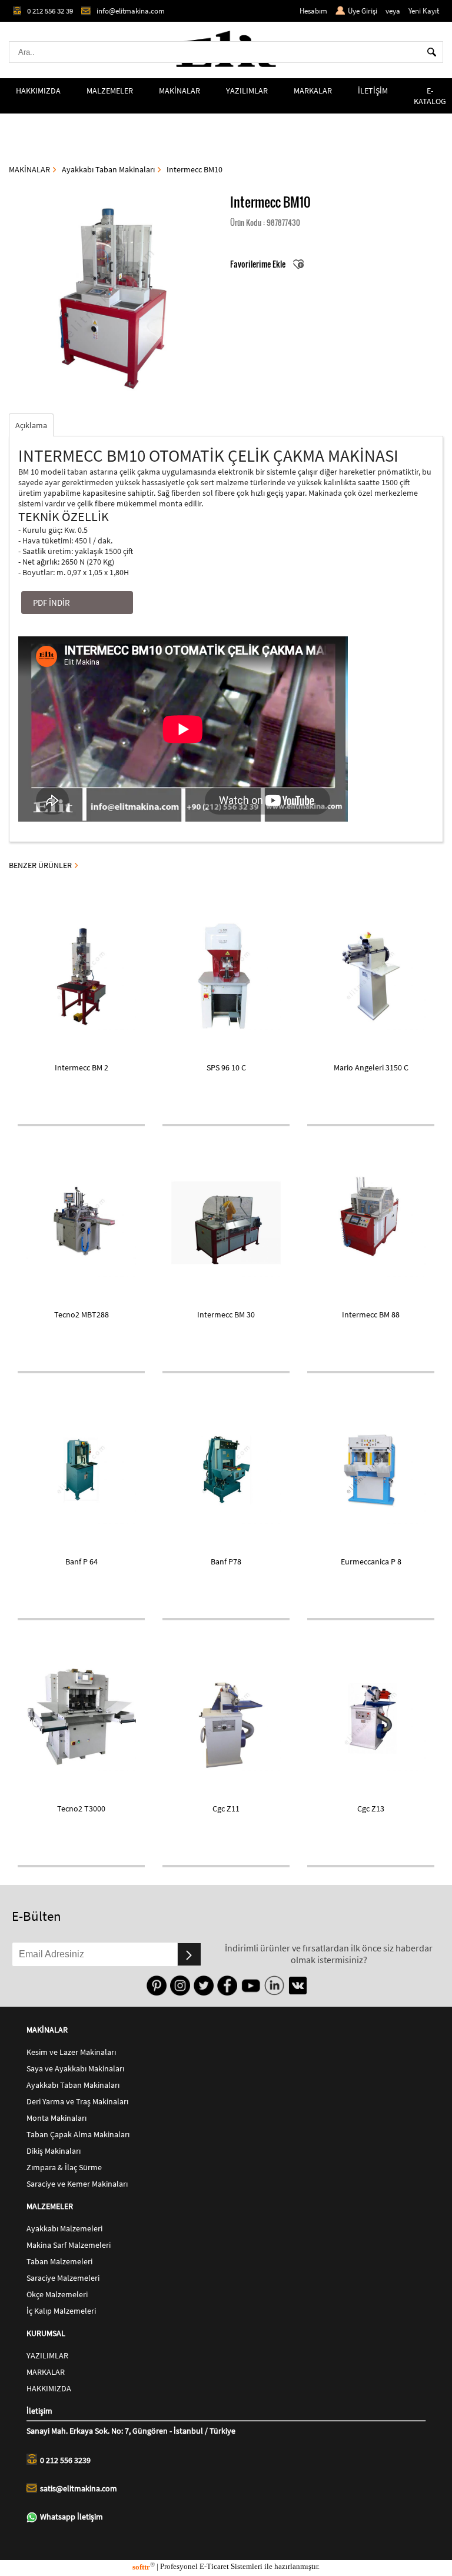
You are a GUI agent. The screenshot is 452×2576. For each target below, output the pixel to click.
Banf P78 (226, 1561)
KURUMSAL (46, 2333)
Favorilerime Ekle (259, 264)
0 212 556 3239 (65, 2460)
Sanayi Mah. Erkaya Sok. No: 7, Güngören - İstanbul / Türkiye (131, 2431)
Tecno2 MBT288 (82, 1314)
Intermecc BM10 (195, 169)
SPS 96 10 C (226, 1067)
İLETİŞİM (373, 91)
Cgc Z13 (371, 1808)
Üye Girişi (363, 11)
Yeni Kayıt (424, 11)
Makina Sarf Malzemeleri (69, 2245)
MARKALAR (313, 91)
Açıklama (31, 425)
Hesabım (313, 11)
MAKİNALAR (180, 91)
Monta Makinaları (56, 2118)
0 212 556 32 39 (50, 11)
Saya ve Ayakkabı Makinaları (75, 2068)
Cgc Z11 (226, 1808)
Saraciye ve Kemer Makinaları (77, 2184)
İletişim (39, 2411)
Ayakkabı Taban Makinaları (108, 169)
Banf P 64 (82, 1561)
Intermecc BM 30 (226, 1314)
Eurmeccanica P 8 (371, 1561)
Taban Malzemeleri (59, 2261)
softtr (144, 2567)
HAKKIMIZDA (38, 91)
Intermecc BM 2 (82, 1067)
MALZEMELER (110, 91)
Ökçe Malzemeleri (57, 2294)
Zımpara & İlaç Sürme (64, 2167)
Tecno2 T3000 (81, 1808)
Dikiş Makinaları (54, 2151)
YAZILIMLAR (247, 91)
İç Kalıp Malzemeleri (61, 2311)
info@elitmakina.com (131, 11)
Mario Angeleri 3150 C (371, 1067)
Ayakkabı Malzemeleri (64, 2228)
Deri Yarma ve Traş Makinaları (77, 2101)
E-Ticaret (214, 2567)
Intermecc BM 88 (371, 1314)
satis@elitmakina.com (79, 2488)
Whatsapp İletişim (72, 2517)
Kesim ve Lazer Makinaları (71, 2052)
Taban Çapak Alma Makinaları (78, 2134)
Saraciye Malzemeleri (63, 2278)
